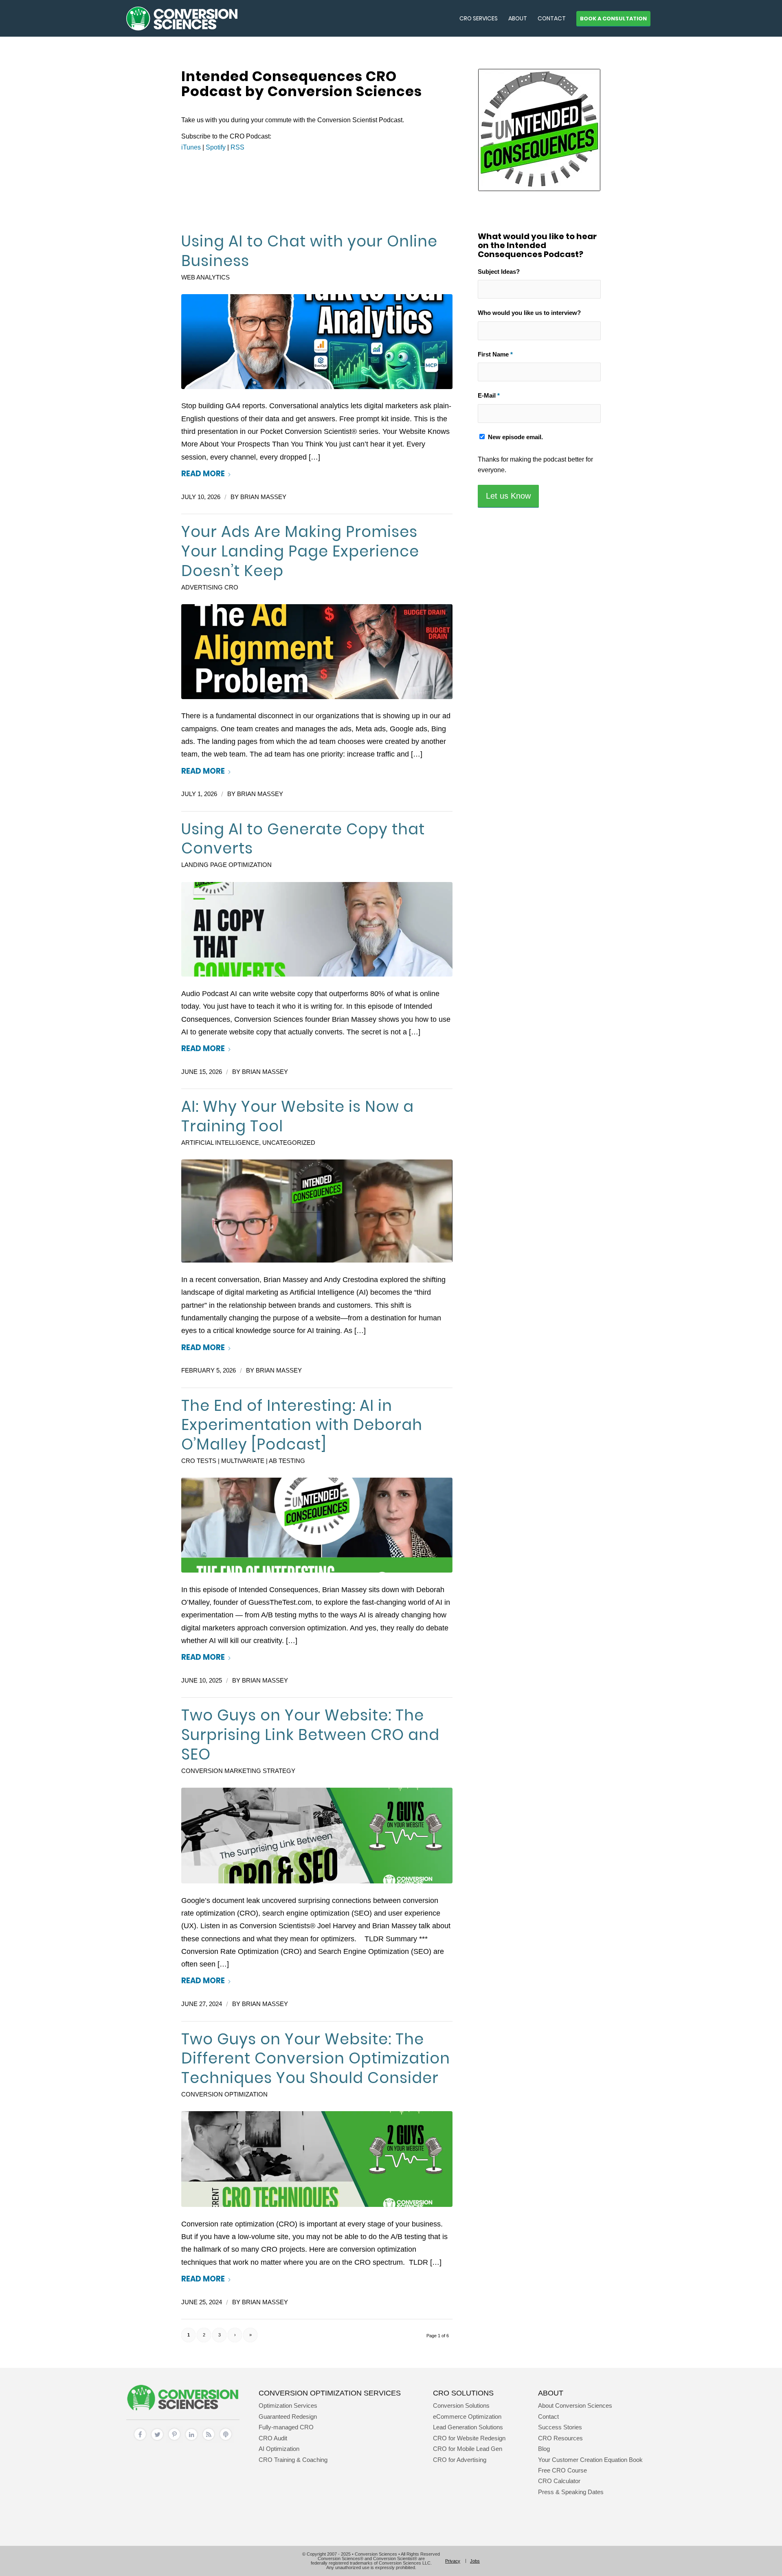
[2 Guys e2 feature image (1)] (317, 1836)
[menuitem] (479, 18)
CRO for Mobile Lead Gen (468, 2449)
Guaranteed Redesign (288, 2417)
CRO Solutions (463, 2393)
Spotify (216, 147)
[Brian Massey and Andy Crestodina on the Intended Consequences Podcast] (317, 1211)
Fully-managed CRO (286, 2427)
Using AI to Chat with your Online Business (309, 251)
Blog (544, 2449)
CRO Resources (560, 2438)
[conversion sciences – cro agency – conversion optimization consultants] (182, 18)
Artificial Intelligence (220, 1143)
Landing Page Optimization (226, 865)
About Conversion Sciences (575, 2406)
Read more (203, 474)
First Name (495, 354)
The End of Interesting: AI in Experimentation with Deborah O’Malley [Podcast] (302, 1425)
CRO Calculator (559, 2481)
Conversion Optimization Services (330, 2393)
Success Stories (560, 2427)
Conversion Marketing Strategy (238, 1771)
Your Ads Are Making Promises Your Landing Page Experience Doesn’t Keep (300, 551)
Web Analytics (205, 277)
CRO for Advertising (460, 2460)
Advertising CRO (210, 587)
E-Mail (489, 396)
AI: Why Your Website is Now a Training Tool (298, 1116)
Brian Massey (263, 497)
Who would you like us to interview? (529, 313)
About (551, 2393)
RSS (237, 147)
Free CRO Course (562, 2470)
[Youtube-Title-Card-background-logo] (317, 929)
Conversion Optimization (224, 2094)
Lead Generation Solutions (468, 2427)
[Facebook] (140, 2441)
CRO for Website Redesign (469, 2438)
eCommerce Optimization (467, 2417)
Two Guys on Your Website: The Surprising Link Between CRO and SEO (310, 1735)
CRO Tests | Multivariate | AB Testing (243, 1461)
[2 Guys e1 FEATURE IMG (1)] (317, 2159)
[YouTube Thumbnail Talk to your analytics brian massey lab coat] (317, 342)
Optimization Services (288, 2406)
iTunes (191, 147)
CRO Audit (273, 2438)
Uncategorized (289, 1143)
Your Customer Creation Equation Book (590, 2460)
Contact (548, 2417)
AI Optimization (279, 2449)
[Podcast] (226, 2441)
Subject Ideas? (499, 272)
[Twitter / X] (157, 2441)
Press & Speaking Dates (571, 2492)
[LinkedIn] (191, 2441)
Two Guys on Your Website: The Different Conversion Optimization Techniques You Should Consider (316, 2059)
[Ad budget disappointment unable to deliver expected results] (317, 652)
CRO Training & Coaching (293, 2460)
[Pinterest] (174, 2441)
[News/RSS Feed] (209, 2441)
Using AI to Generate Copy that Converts (303, 839)
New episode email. (515, 437)
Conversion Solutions (461, 2406)
